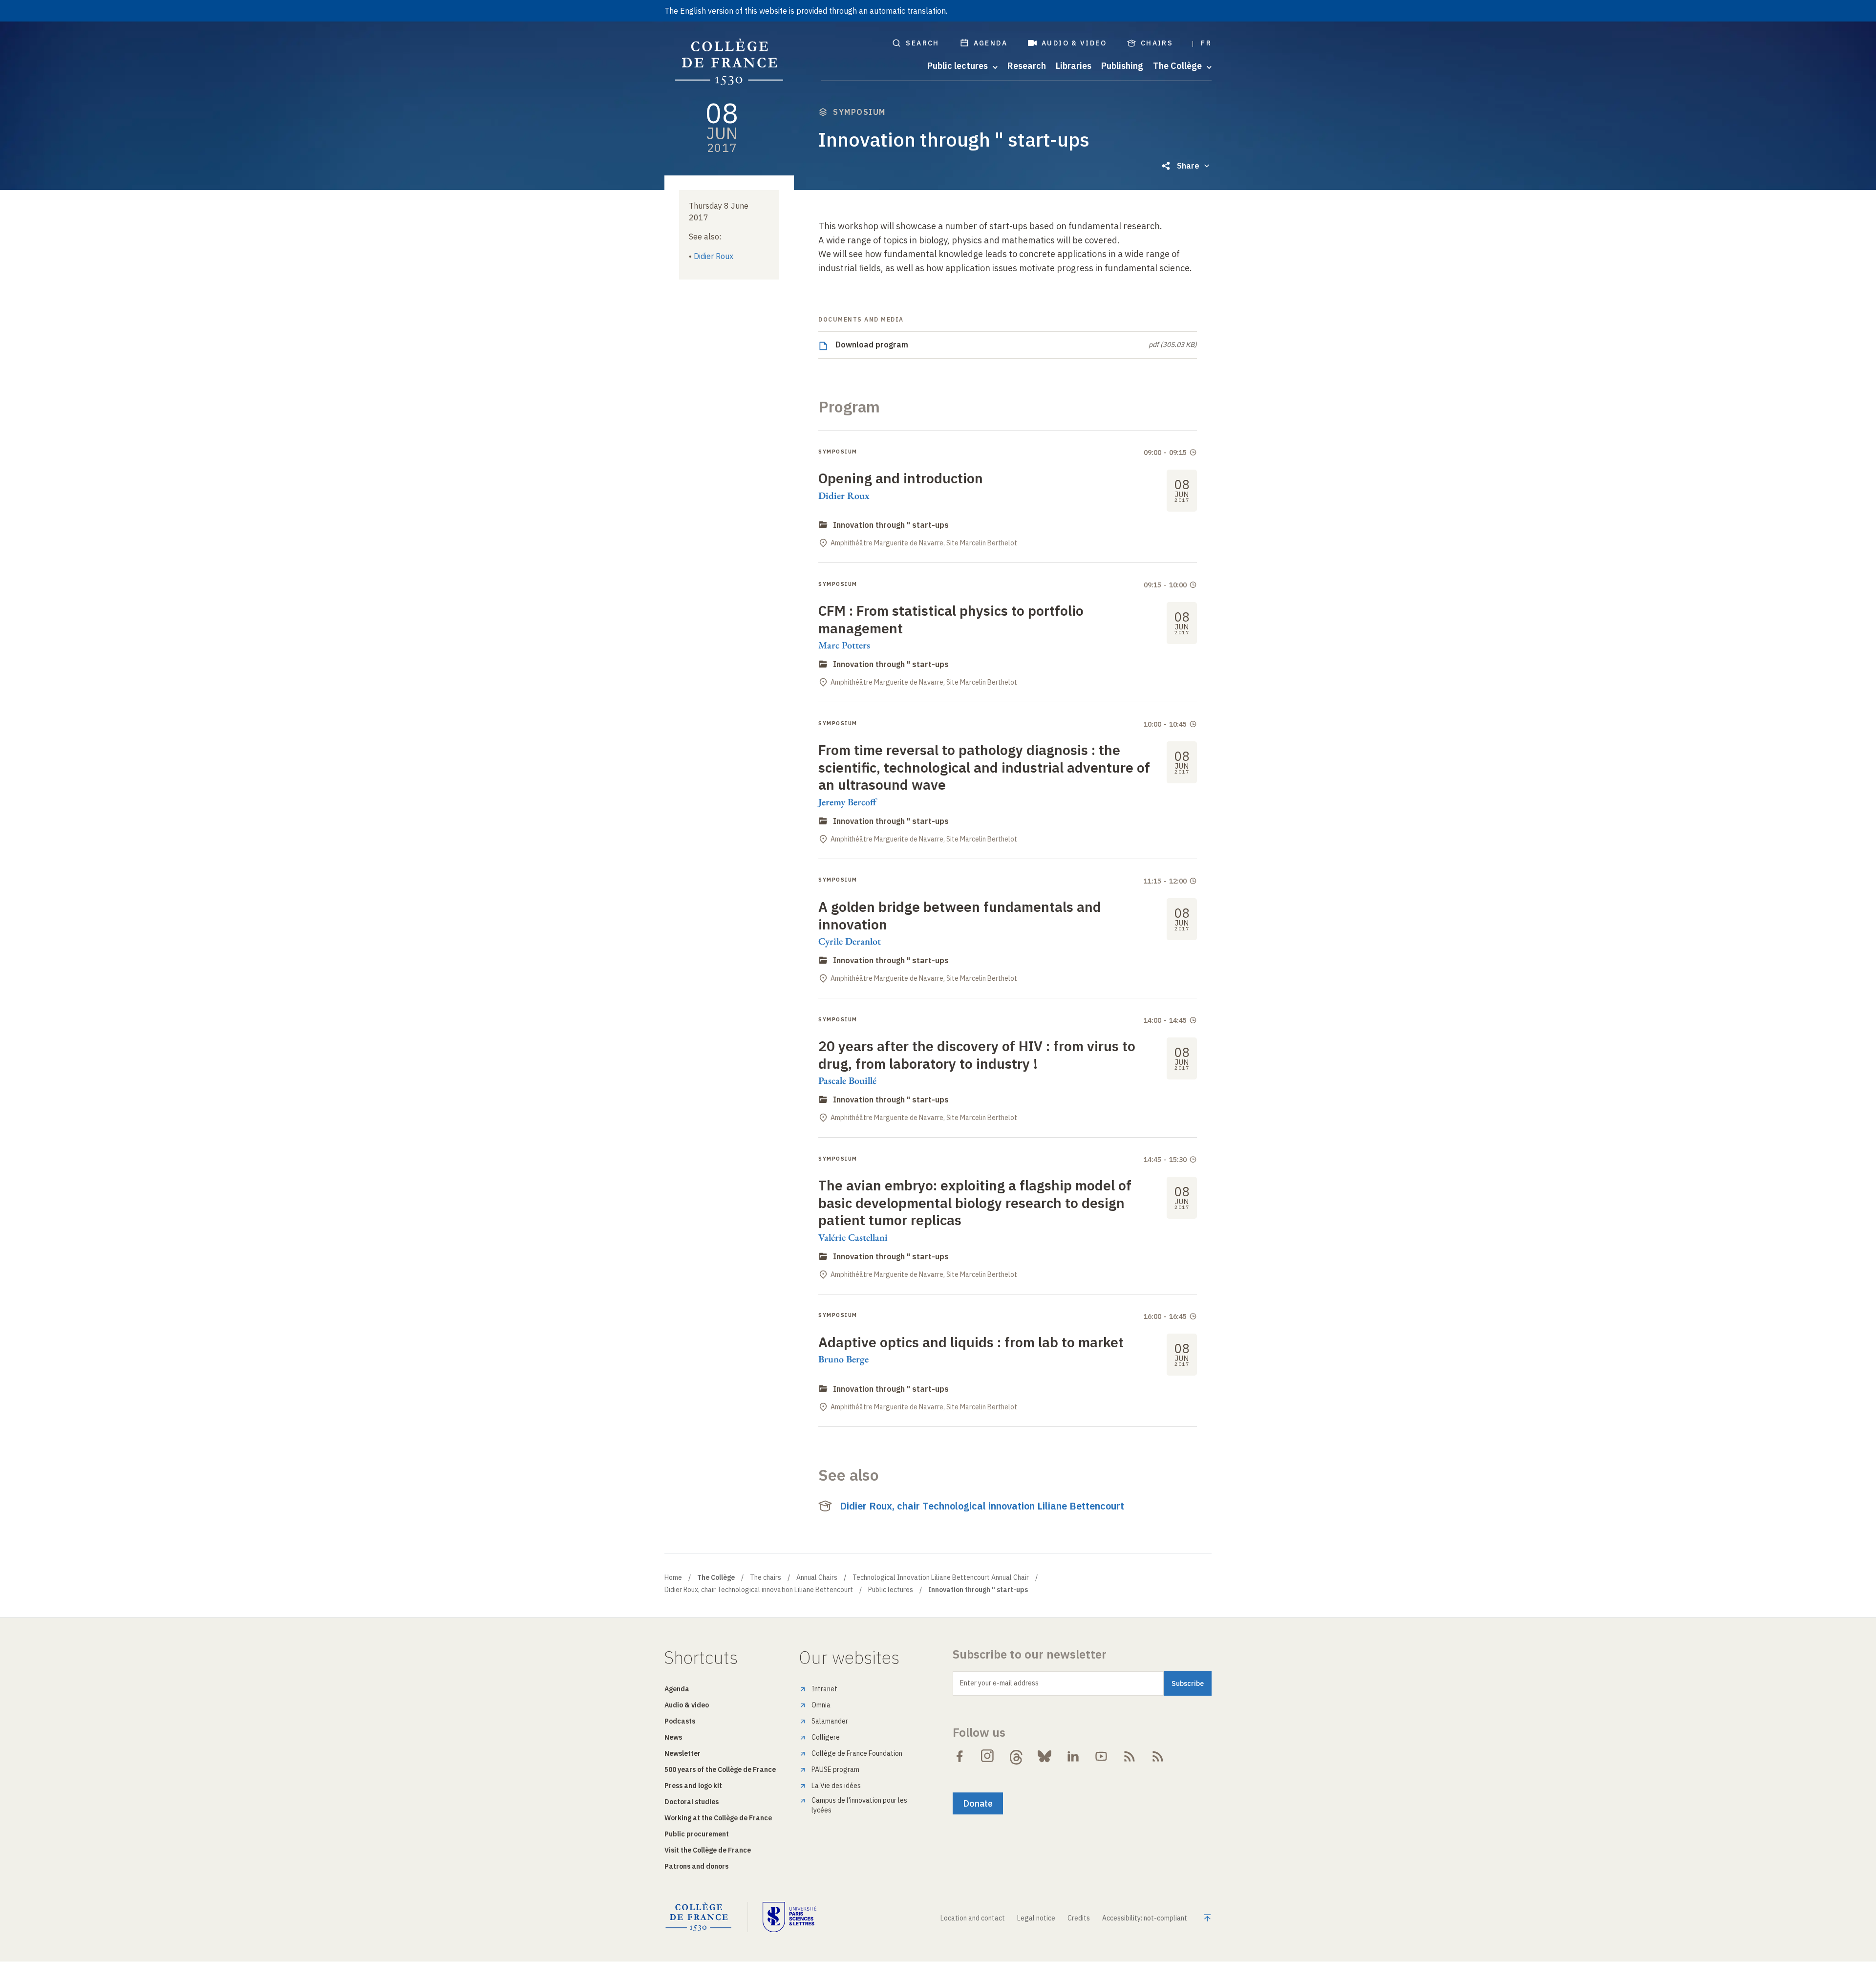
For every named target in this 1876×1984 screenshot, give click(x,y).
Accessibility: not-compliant (1145, 1918)
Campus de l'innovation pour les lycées (859, 1805)
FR (1206, 43)
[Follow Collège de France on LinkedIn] (1073, 1756)
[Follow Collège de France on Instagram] (988, 1756)
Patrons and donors (696, 1866)
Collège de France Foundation (857, 1753)
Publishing (1122, 66)
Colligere (826, 1737)
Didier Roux (714, 256)
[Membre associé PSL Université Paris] (789, 1917)
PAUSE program (835, 1769)
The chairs (766, 1577)
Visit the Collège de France (708, 1850)
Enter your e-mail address (999, 1683)
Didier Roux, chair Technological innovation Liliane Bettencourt (982, 1506)
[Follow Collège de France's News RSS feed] (1130, 1756)
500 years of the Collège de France (720, 1769)
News (673, 1737)
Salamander (830, 1721)
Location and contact (973, 1918)
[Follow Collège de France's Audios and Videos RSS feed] (1158, 1756)
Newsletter (682, 1753)
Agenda (991, 43)
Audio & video (1074, 43)
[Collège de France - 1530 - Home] (729, 62)
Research (1027, 66)
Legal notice (1036, 1918)
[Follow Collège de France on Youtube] (1101, 1756)
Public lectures (891, 1590)
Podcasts (680, 1721)
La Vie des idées (836, 1786)
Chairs (1157, 43)
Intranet (824, 1689)
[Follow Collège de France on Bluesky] (1045, 1756)
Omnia (821, 1705)
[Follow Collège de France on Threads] (1016, 1756)
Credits (1079, 1918)
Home (673, 1577)
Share (1188, 166)
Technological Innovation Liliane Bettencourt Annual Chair (941, 1577)
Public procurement (697, 1834)
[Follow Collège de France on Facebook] (959, 1756)
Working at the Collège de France (718, 1818)
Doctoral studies (692, 1802)
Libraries (1074, 66)
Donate (978, 1803)
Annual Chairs (817, 1577)
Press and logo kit (693, 1786)
